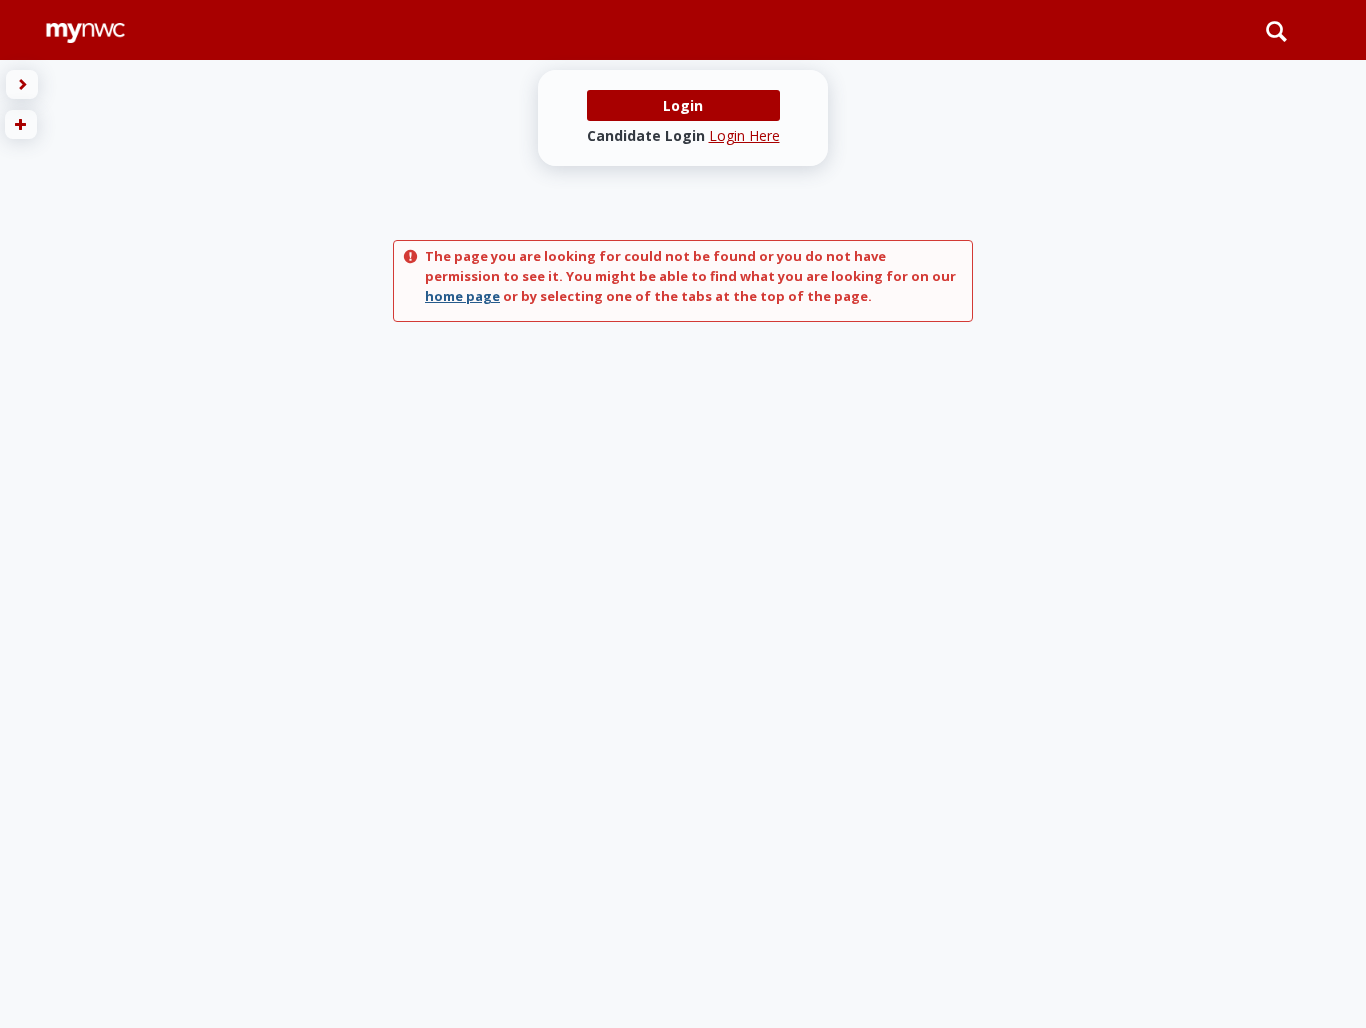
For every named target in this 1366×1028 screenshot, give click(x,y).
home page (462, 296)
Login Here (744, 135)
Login (683, 105)
